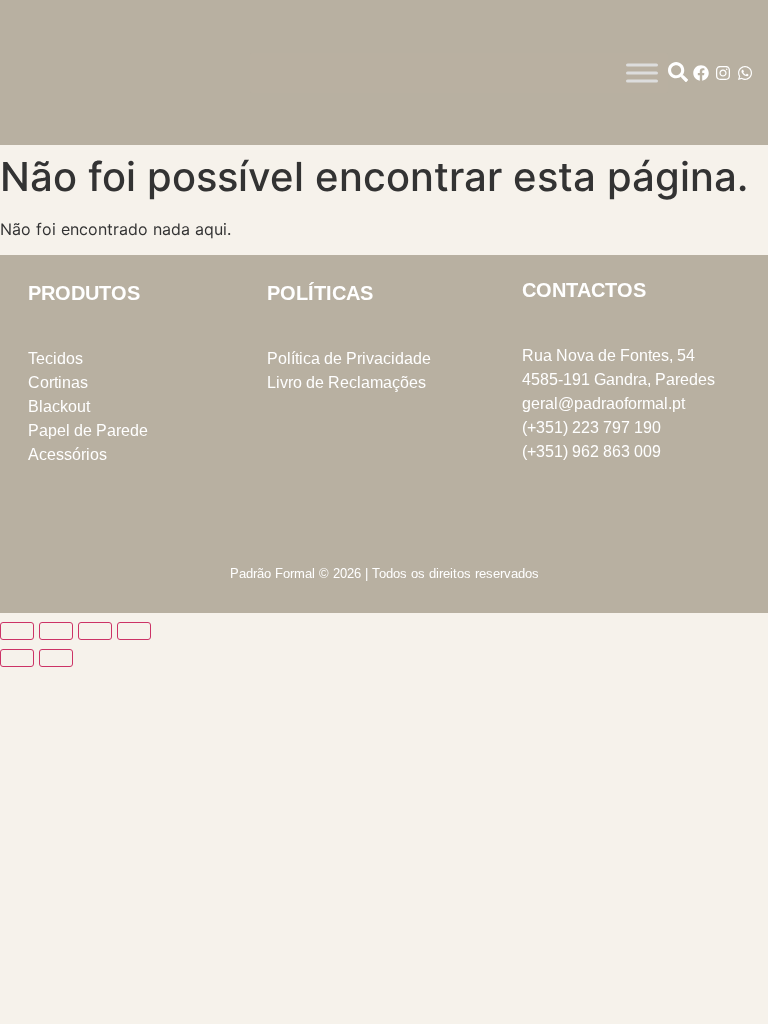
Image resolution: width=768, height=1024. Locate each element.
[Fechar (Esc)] (134, 631)
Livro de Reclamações (346, 382)
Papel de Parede (88, 430)
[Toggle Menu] (642, 72)
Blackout (59, 406)
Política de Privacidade (349, 358)
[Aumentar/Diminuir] (17, 631)
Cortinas (58, 382)
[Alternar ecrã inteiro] (56, 631)
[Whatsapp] (745, 73)
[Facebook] (701, 73)
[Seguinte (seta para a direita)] (56, 658)
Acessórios (67, 454)
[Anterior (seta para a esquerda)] (17, 658)
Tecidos (55, 358)
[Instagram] (723, 73)
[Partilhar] (95, 631)
